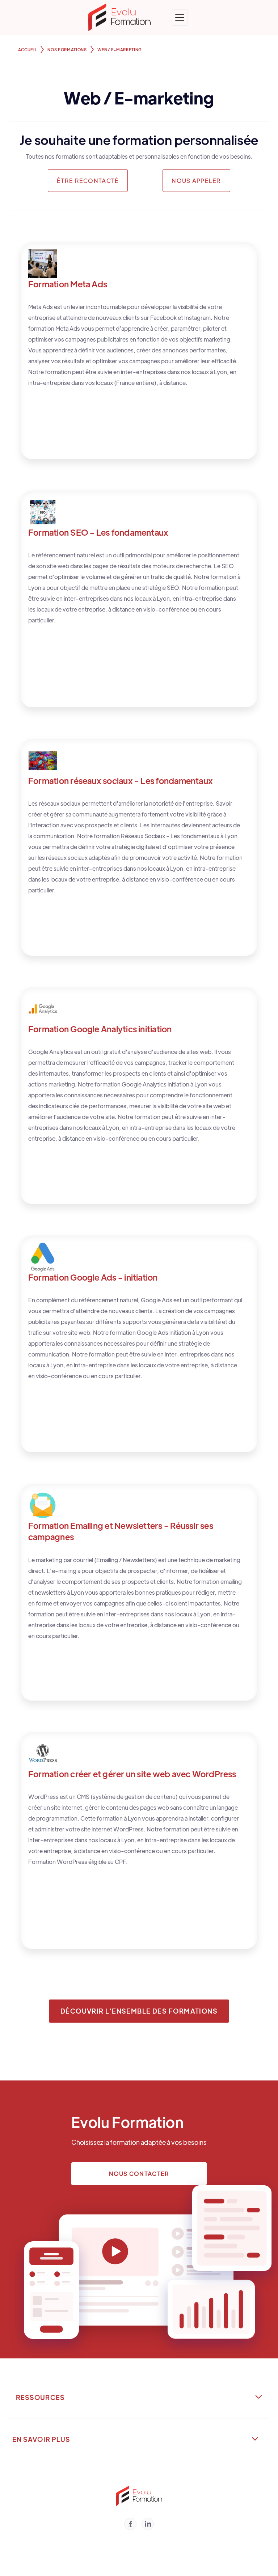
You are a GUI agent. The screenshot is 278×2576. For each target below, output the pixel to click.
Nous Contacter (139, 2174)
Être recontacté (88, 181)
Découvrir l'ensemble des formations (139, 2011)
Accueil (28, 50)
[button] (180, 18)
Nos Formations (67, 50)
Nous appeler (196, 181)
